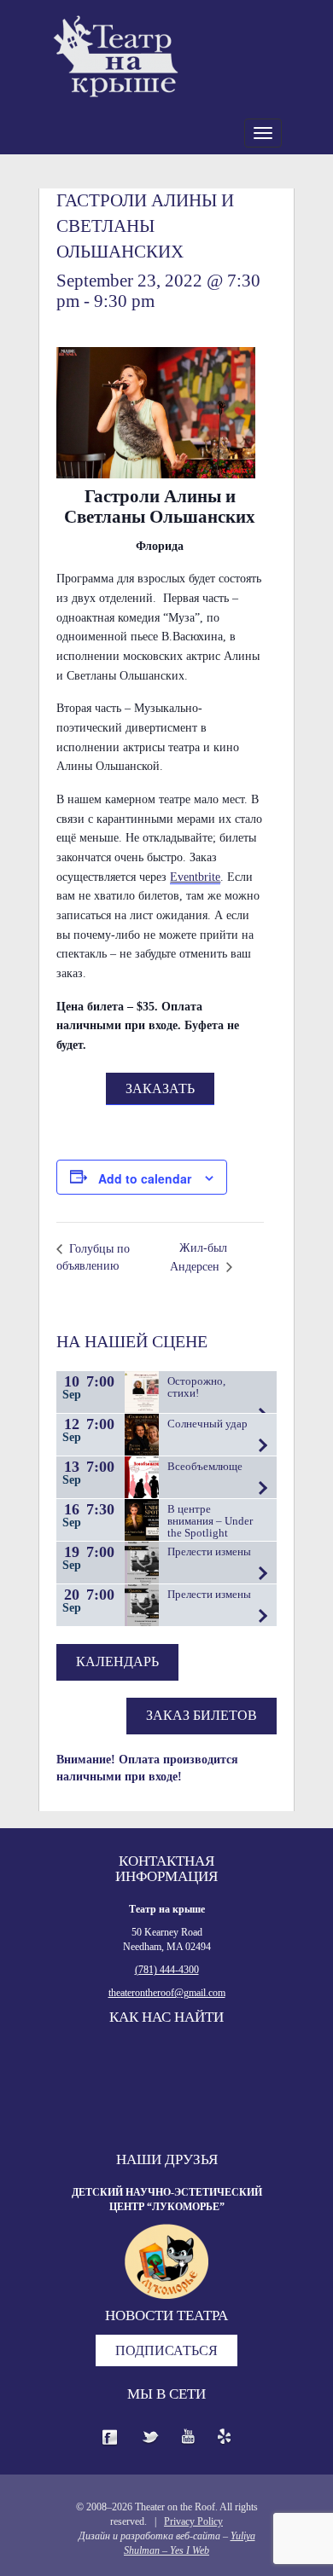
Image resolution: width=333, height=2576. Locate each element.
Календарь (117, 1661)
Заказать (160, 1088)
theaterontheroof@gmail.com (167, 1993)
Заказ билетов (202, 1715)
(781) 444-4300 (167, 1970)
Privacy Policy (193, 2521)
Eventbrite (195, 877)
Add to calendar (145, 1178)
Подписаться (166, 2350)
